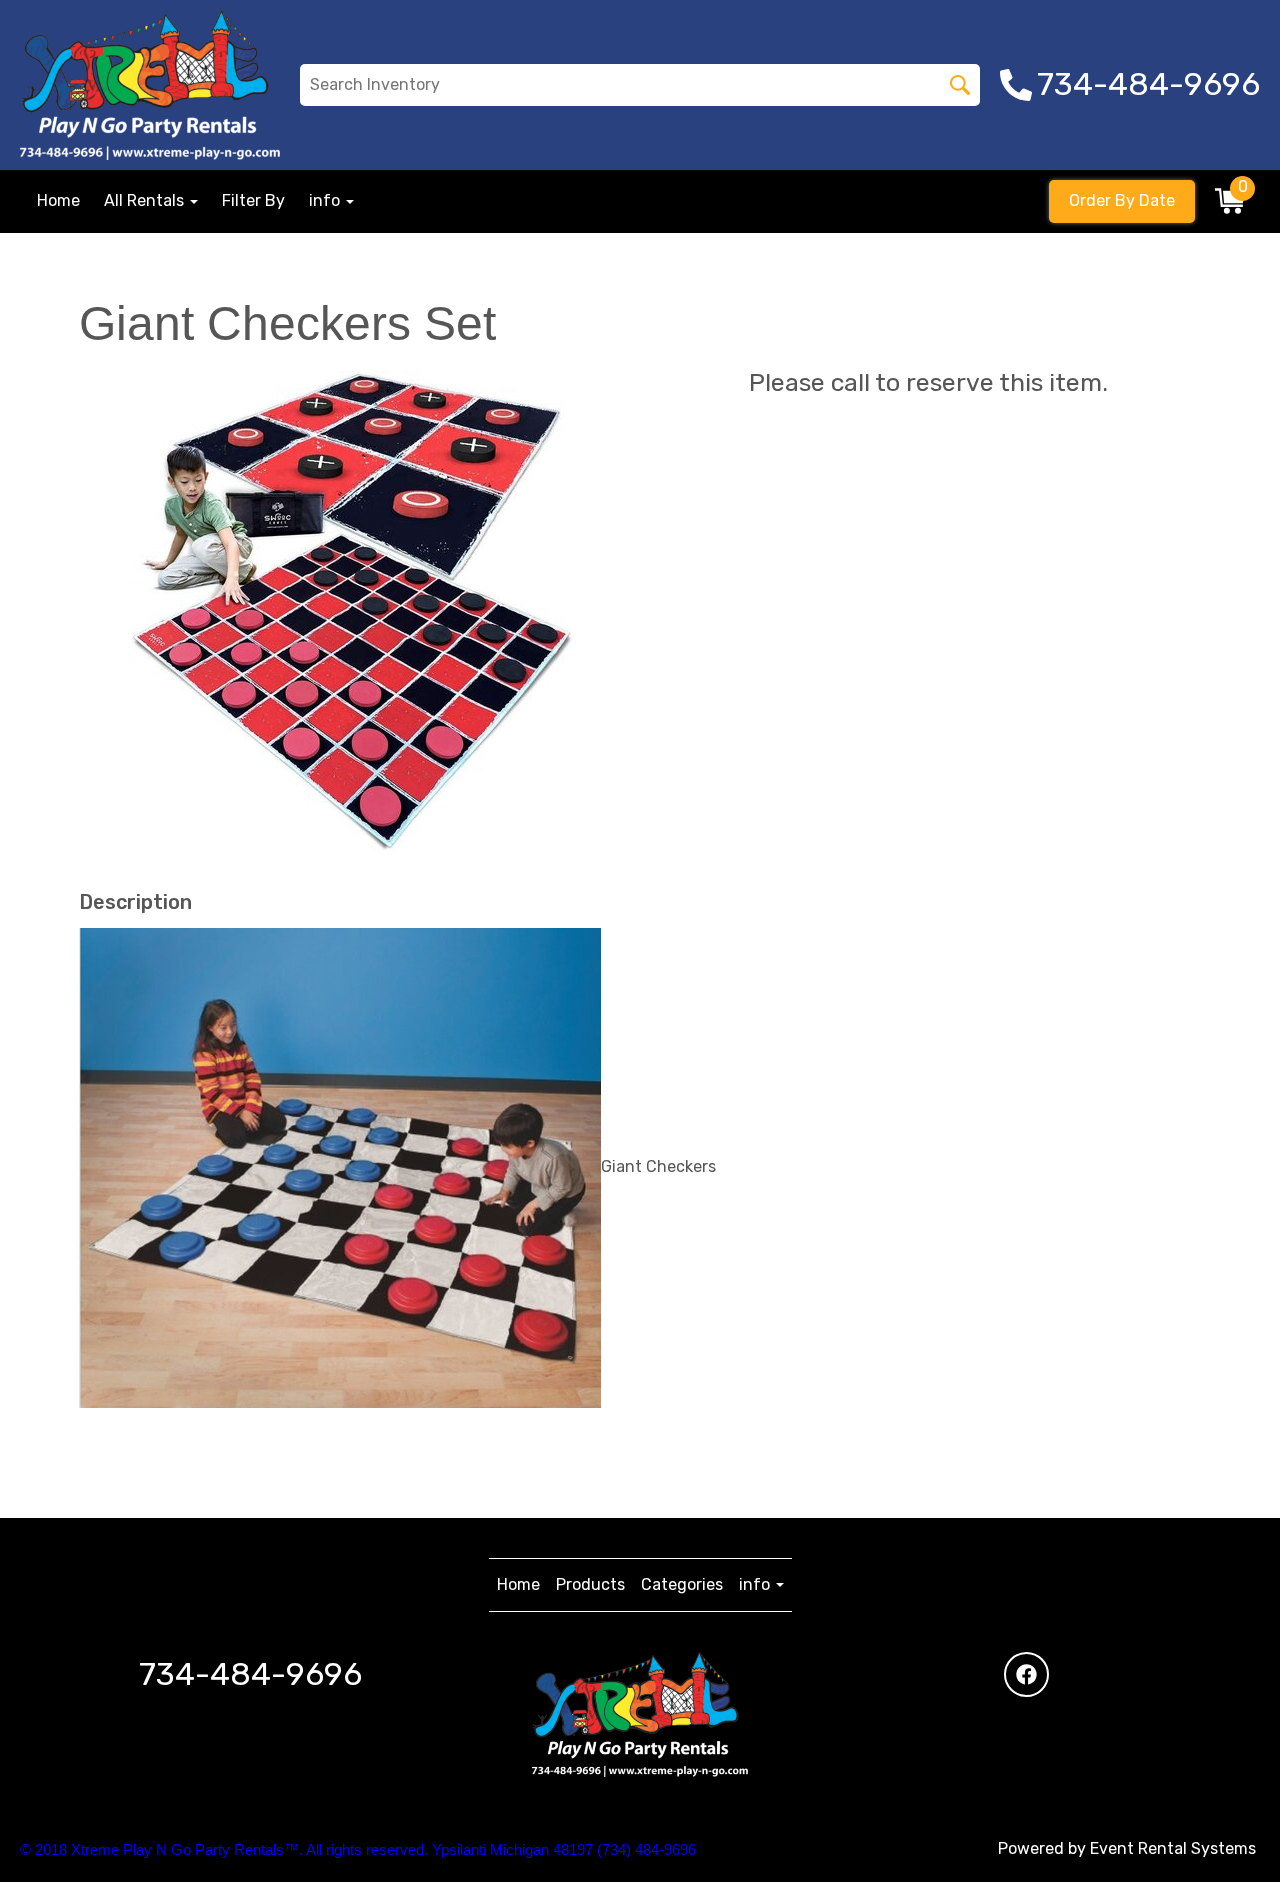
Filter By (253, 200)
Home (58, 200)
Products (590, 1584)
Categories (682, 1584)
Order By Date (1122, 200)
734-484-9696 (250, 1674)
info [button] (326, 200)
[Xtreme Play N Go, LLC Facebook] (1026, 1674)
